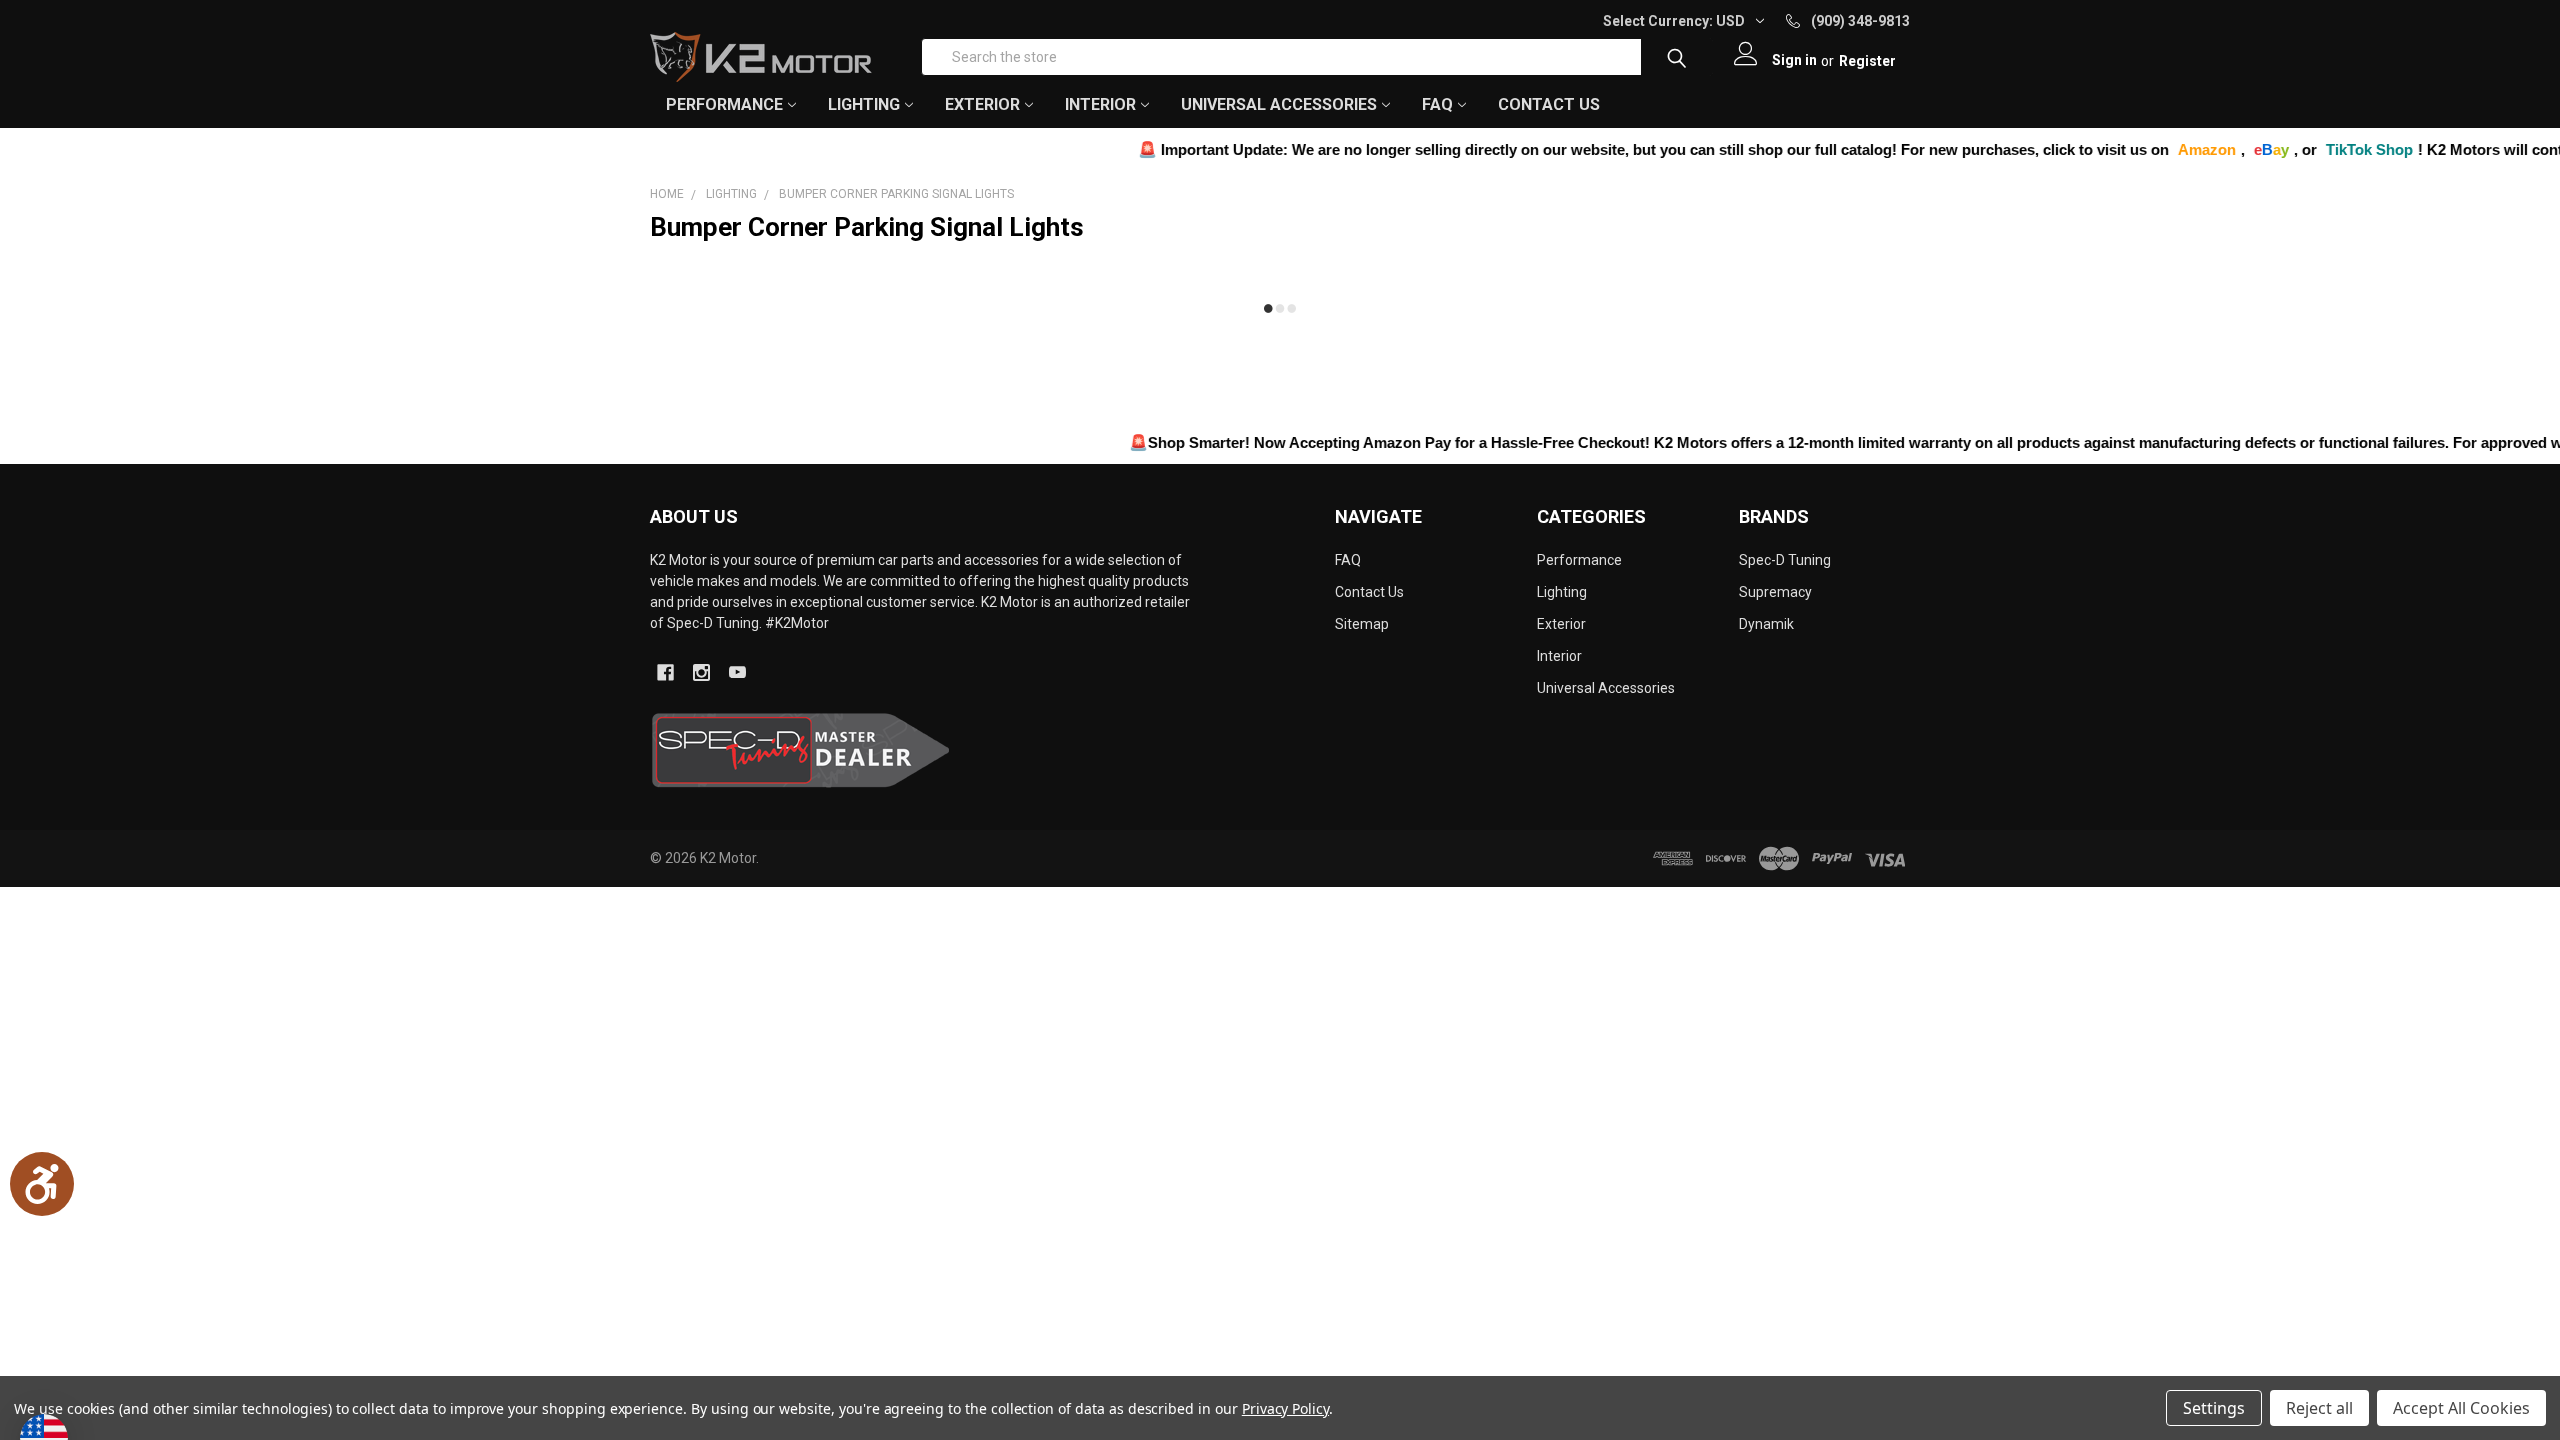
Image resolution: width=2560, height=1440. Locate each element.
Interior (1559, 656)
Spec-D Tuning (1785, 560)
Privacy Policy (1285, 1408)
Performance (1579, 560)
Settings (2214, 1408)
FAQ (1437, 104)
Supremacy (1775, 592)
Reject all (2319, 1408)
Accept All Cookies (2461, 1408)
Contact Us (1549, 104)
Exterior (1561, 624)
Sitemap (1362, 624)
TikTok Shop (2299, 149)
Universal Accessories (1606, 688)
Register (1867, 61)
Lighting (1562, 592)
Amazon (2137, 149)
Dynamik (1766, 624)
